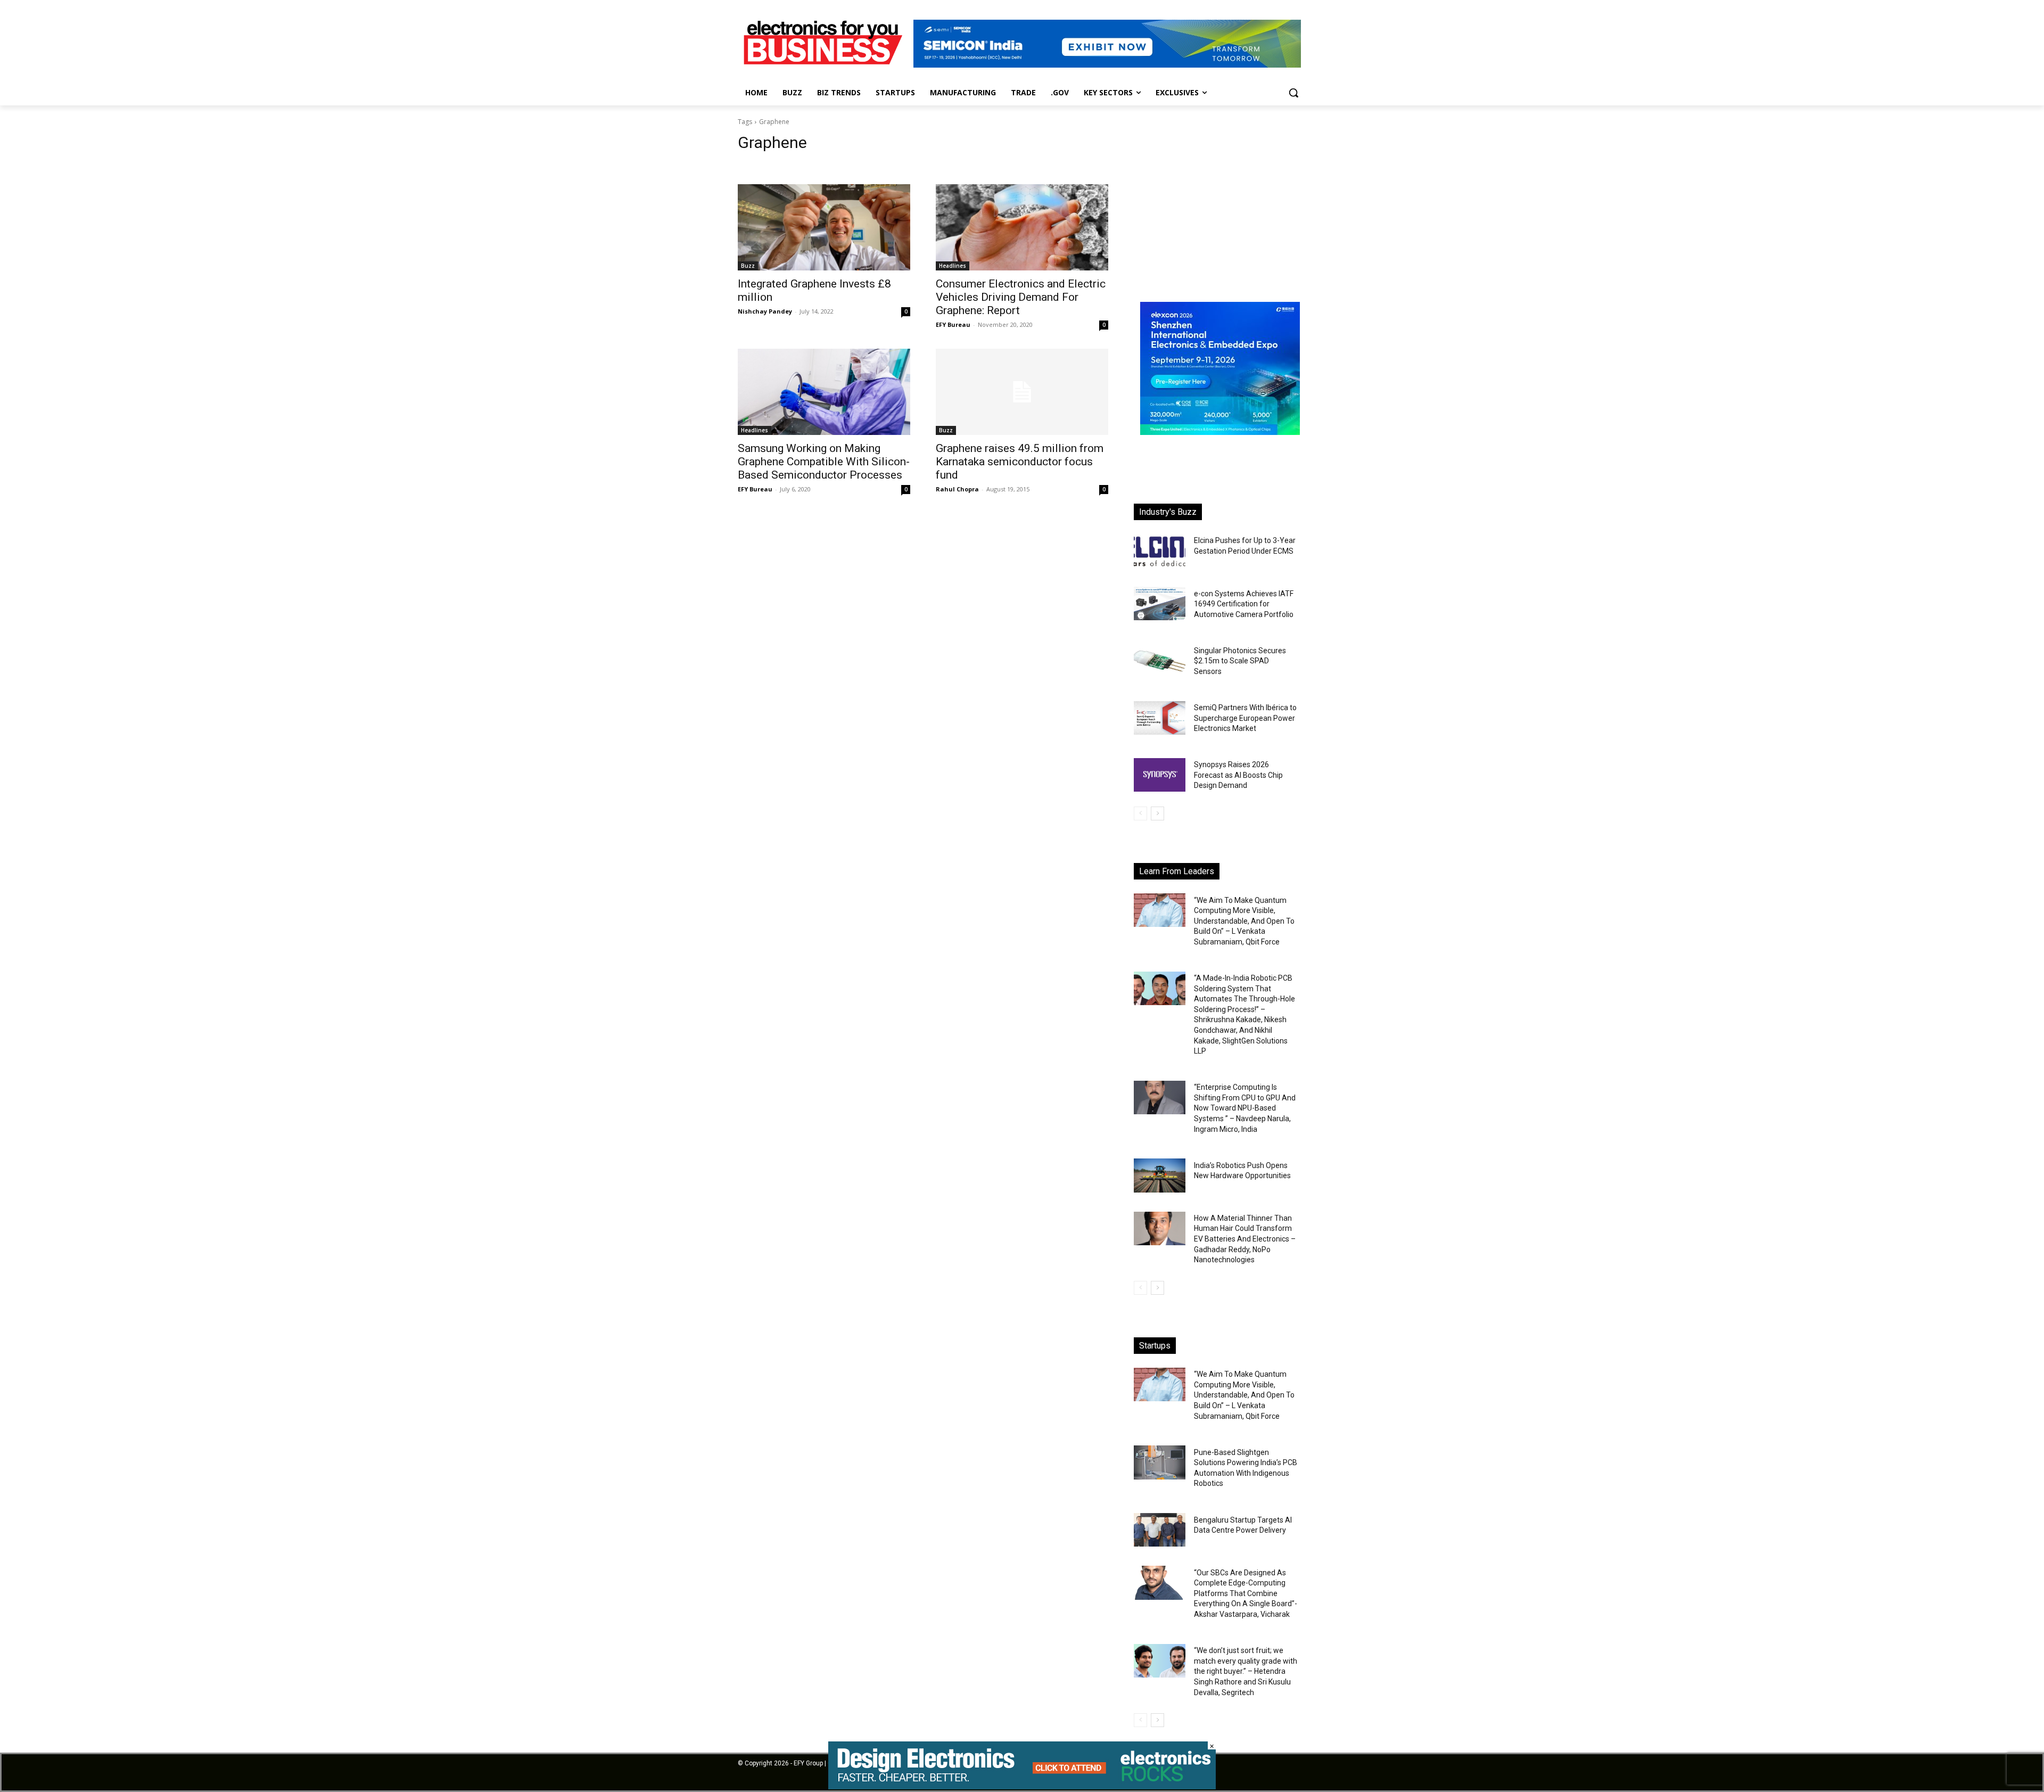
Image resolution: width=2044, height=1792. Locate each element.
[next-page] (1157, 813)
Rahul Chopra (957, 489)
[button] (1293, 93)
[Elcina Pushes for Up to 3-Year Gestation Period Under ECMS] (1160, 551)
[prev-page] (1140, 813)
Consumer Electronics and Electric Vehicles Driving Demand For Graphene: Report (1021, 297)
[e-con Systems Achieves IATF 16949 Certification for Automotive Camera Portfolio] (1160, 603)
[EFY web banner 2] (1107, 65)
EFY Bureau (953, 324)
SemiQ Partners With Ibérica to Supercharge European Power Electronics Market (1245, 718)
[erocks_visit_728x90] (1022, 1786)
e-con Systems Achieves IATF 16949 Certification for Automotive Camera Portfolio (1244, 604)
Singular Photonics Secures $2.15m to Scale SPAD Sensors (1240, 661)
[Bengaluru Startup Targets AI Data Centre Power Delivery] (1160, 1530)
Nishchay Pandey (765, 311)
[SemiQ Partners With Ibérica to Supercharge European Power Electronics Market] (1160, 718)
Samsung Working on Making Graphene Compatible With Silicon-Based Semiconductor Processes (824, 462)
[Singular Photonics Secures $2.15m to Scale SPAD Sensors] (1160, 661)
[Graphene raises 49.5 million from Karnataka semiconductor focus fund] (1022, 392)
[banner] (1220, 432)
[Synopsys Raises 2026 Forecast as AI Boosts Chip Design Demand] (1160, 775)
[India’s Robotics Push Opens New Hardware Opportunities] (1160, 1175)
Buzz (748, 266)
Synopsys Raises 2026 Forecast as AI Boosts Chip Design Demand (1238, 775)
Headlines (953, 266)
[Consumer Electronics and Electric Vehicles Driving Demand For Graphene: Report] (1022, 227)
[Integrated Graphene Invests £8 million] (824, 227)
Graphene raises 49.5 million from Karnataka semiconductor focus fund (1020, 462)
